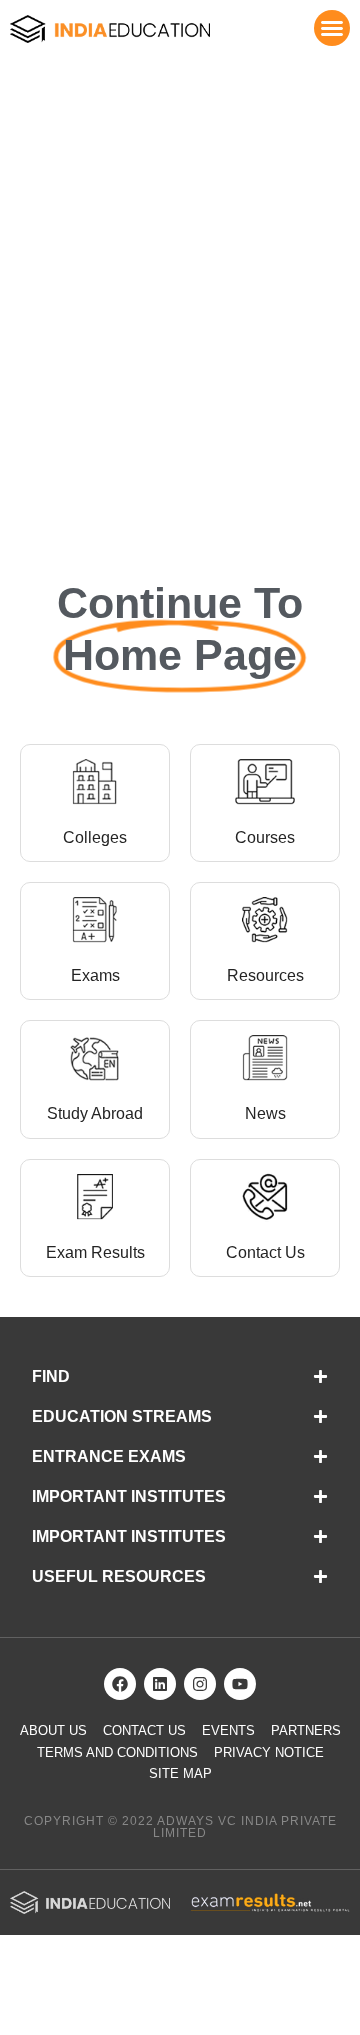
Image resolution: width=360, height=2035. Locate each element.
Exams (95, 975)
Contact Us (265, 1252)
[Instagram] (200, 1684)
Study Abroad (95, 1113)
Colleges (95, 837)
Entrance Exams (109, 1456)
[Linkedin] (160, 1684)
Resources (265, 975)
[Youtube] (240, 1684)
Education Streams (122, 1416)
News (265, 1113)
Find (51, 1376)
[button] (332, 28)
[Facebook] (120, 1684)
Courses (265, 837)
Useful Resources (119, 1576)
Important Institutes (129, 1496)
